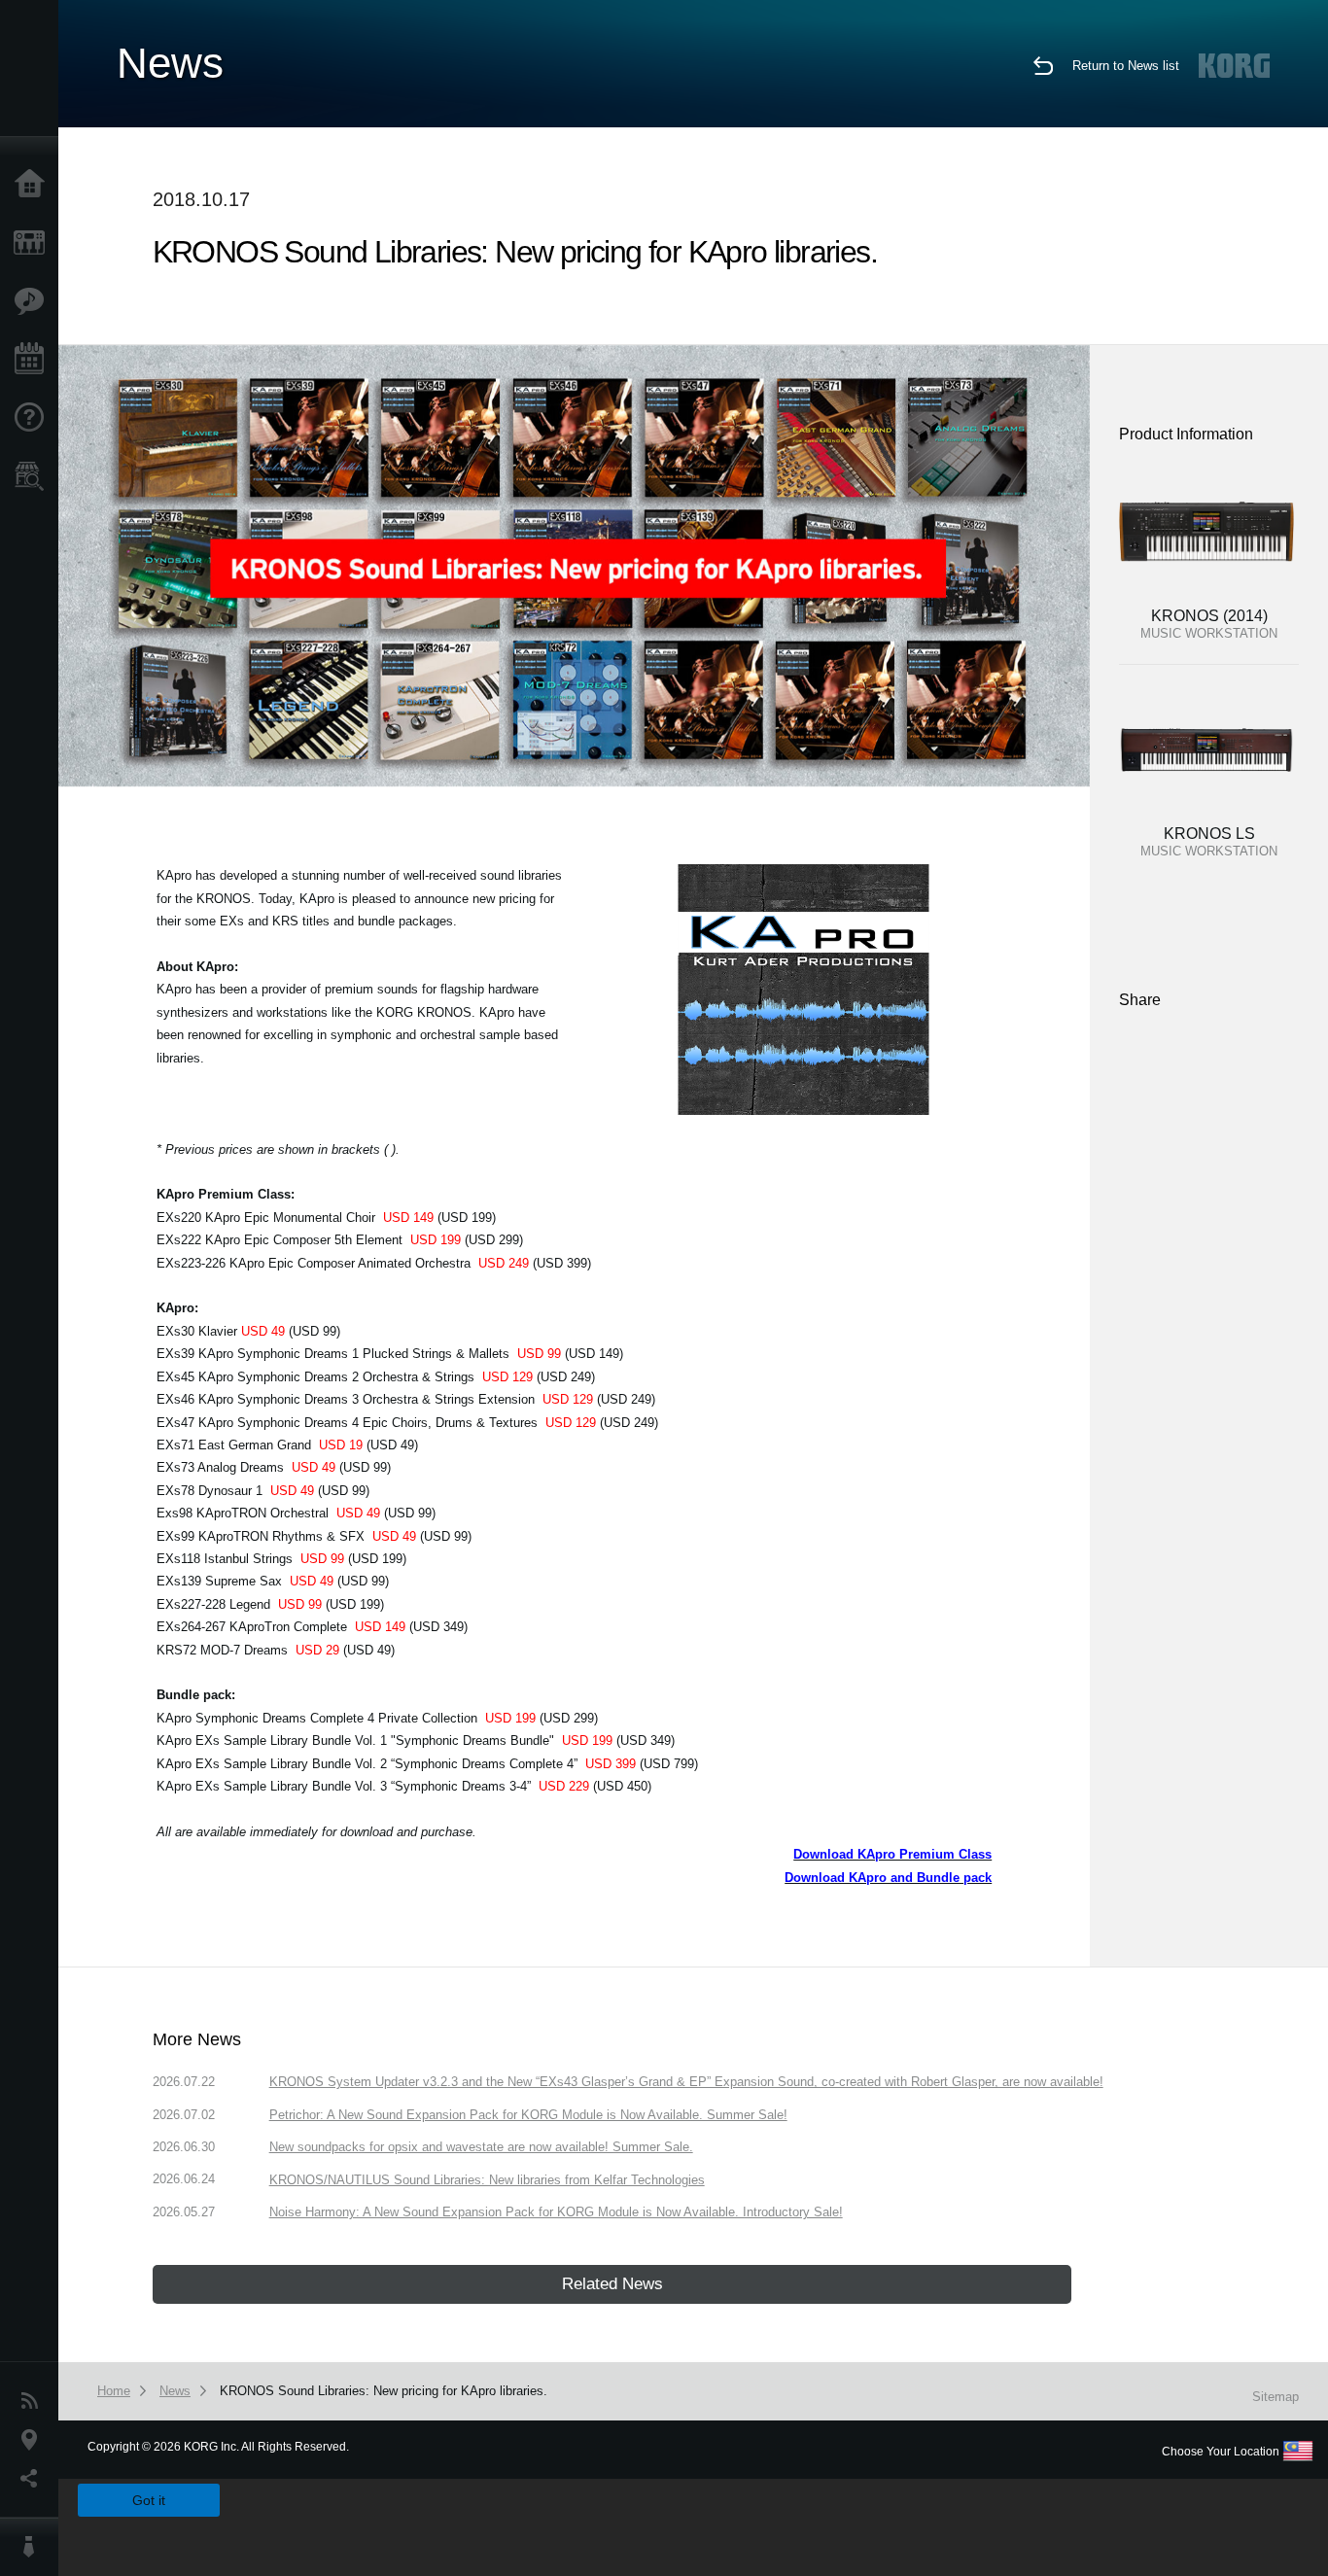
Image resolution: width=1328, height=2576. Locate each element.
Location (34, 2440)
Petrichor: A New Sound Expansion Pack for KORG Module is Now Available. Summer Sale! (528, 2115)
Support (34, 418)
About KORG (34, 2547)
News (34, 2401)
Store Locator (34, 476)
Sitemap (1276, 2397)
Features (34, 301)
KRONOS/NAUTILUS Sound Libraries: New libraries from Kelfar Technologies (487, 2180)
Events (34, 360)
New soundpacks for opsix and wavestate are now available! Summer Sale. (481, 2147)
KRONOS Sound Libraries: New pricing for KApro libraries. (384, 2391)
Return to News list (1126, 66)
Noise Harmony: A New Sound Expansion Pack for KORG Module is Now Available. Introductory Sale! (556, 2212)
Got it (149, 2500)
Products (34, 243)
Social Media (34, 2479)
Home (34, 185)
